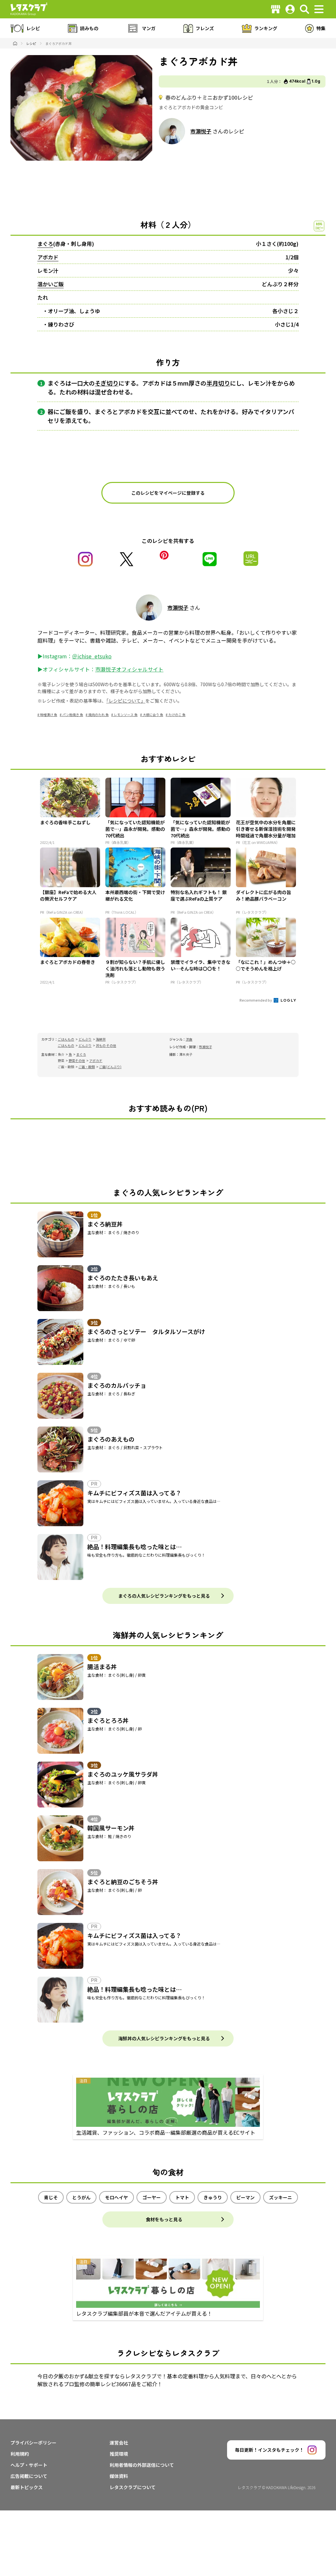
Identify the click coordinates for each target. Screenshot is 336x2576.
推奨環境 (119, 2454)
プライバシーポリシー (33, 2443)
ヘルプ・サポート (29, 2465)
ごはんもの (66, 1039)
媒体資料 (119, 2476)
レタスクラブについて (133, 2487)
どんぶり (85, 1039)
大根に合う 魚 (153, 715)
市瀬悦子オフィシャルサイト (129, 669)
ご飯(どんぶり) (110, 1067)
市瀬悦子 (201, 131)
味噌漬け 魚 (49, 715)
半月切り (218, 383)
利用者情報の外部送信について (142, 2465)
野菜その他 (77, 1060)
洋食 (189, 1039)
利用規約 (20, 2454)
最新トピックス (27, 2487)
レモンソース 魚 (126, 715)
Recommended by (256, 1000)
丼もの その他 (106, 1045)
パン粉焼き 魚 (73, 715)
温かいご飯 (51, 284)
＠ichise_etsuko (92, 656)
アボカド (48, 257)
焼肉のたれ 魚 (98, 715)
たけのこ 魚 (177, 715)
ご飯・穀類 (87, 1067)
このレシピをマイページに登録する (168, 493)
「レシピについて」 (126, 701)
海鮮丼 (101, 1039)
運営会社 (119, 2443)
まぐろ (45, 244)
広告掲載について (29, 2476)
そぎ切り (107, 383)
